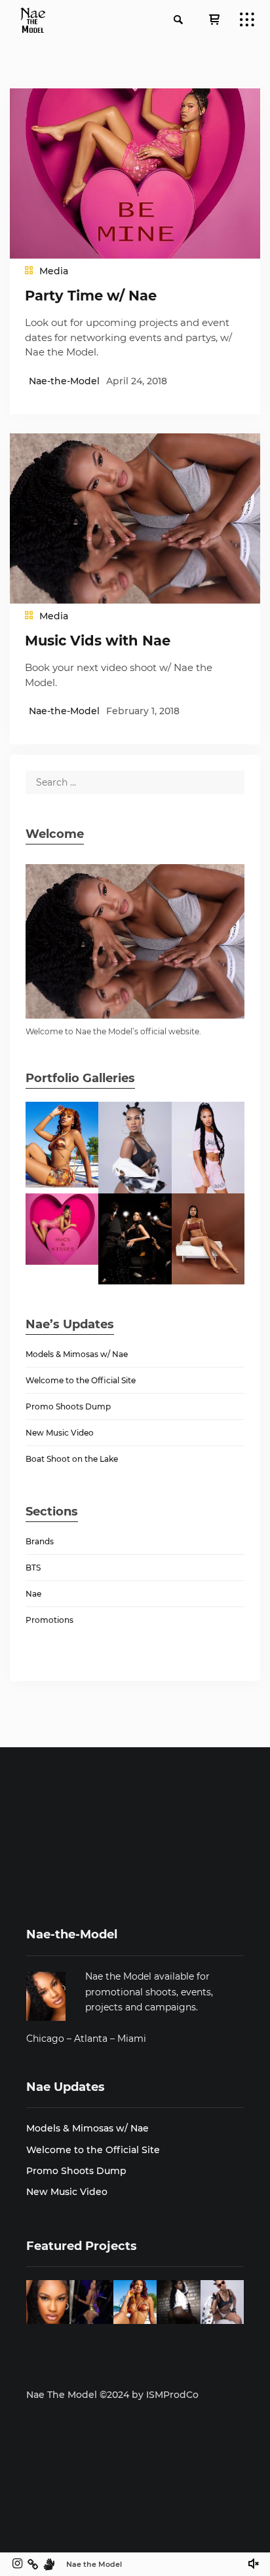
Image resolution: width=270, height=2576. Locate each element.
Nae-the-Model (64, 381)
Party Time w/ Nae (91, 296)
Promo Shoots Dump (68, 1406)
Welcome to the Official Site (81, 1380)
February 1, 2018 (143, 711)
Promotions (49, 1620)
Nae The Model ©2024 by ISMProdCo (112, 2395)
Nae (33, 1594)
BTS (33, 1568)
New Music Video (60, 1433)
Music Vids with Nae (98, 641)
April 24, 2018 (137, 381)
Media (54, 271)
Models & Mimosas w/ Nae (77, 1354)
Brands (40, 1541)
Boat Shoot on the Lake (72, 1459)
